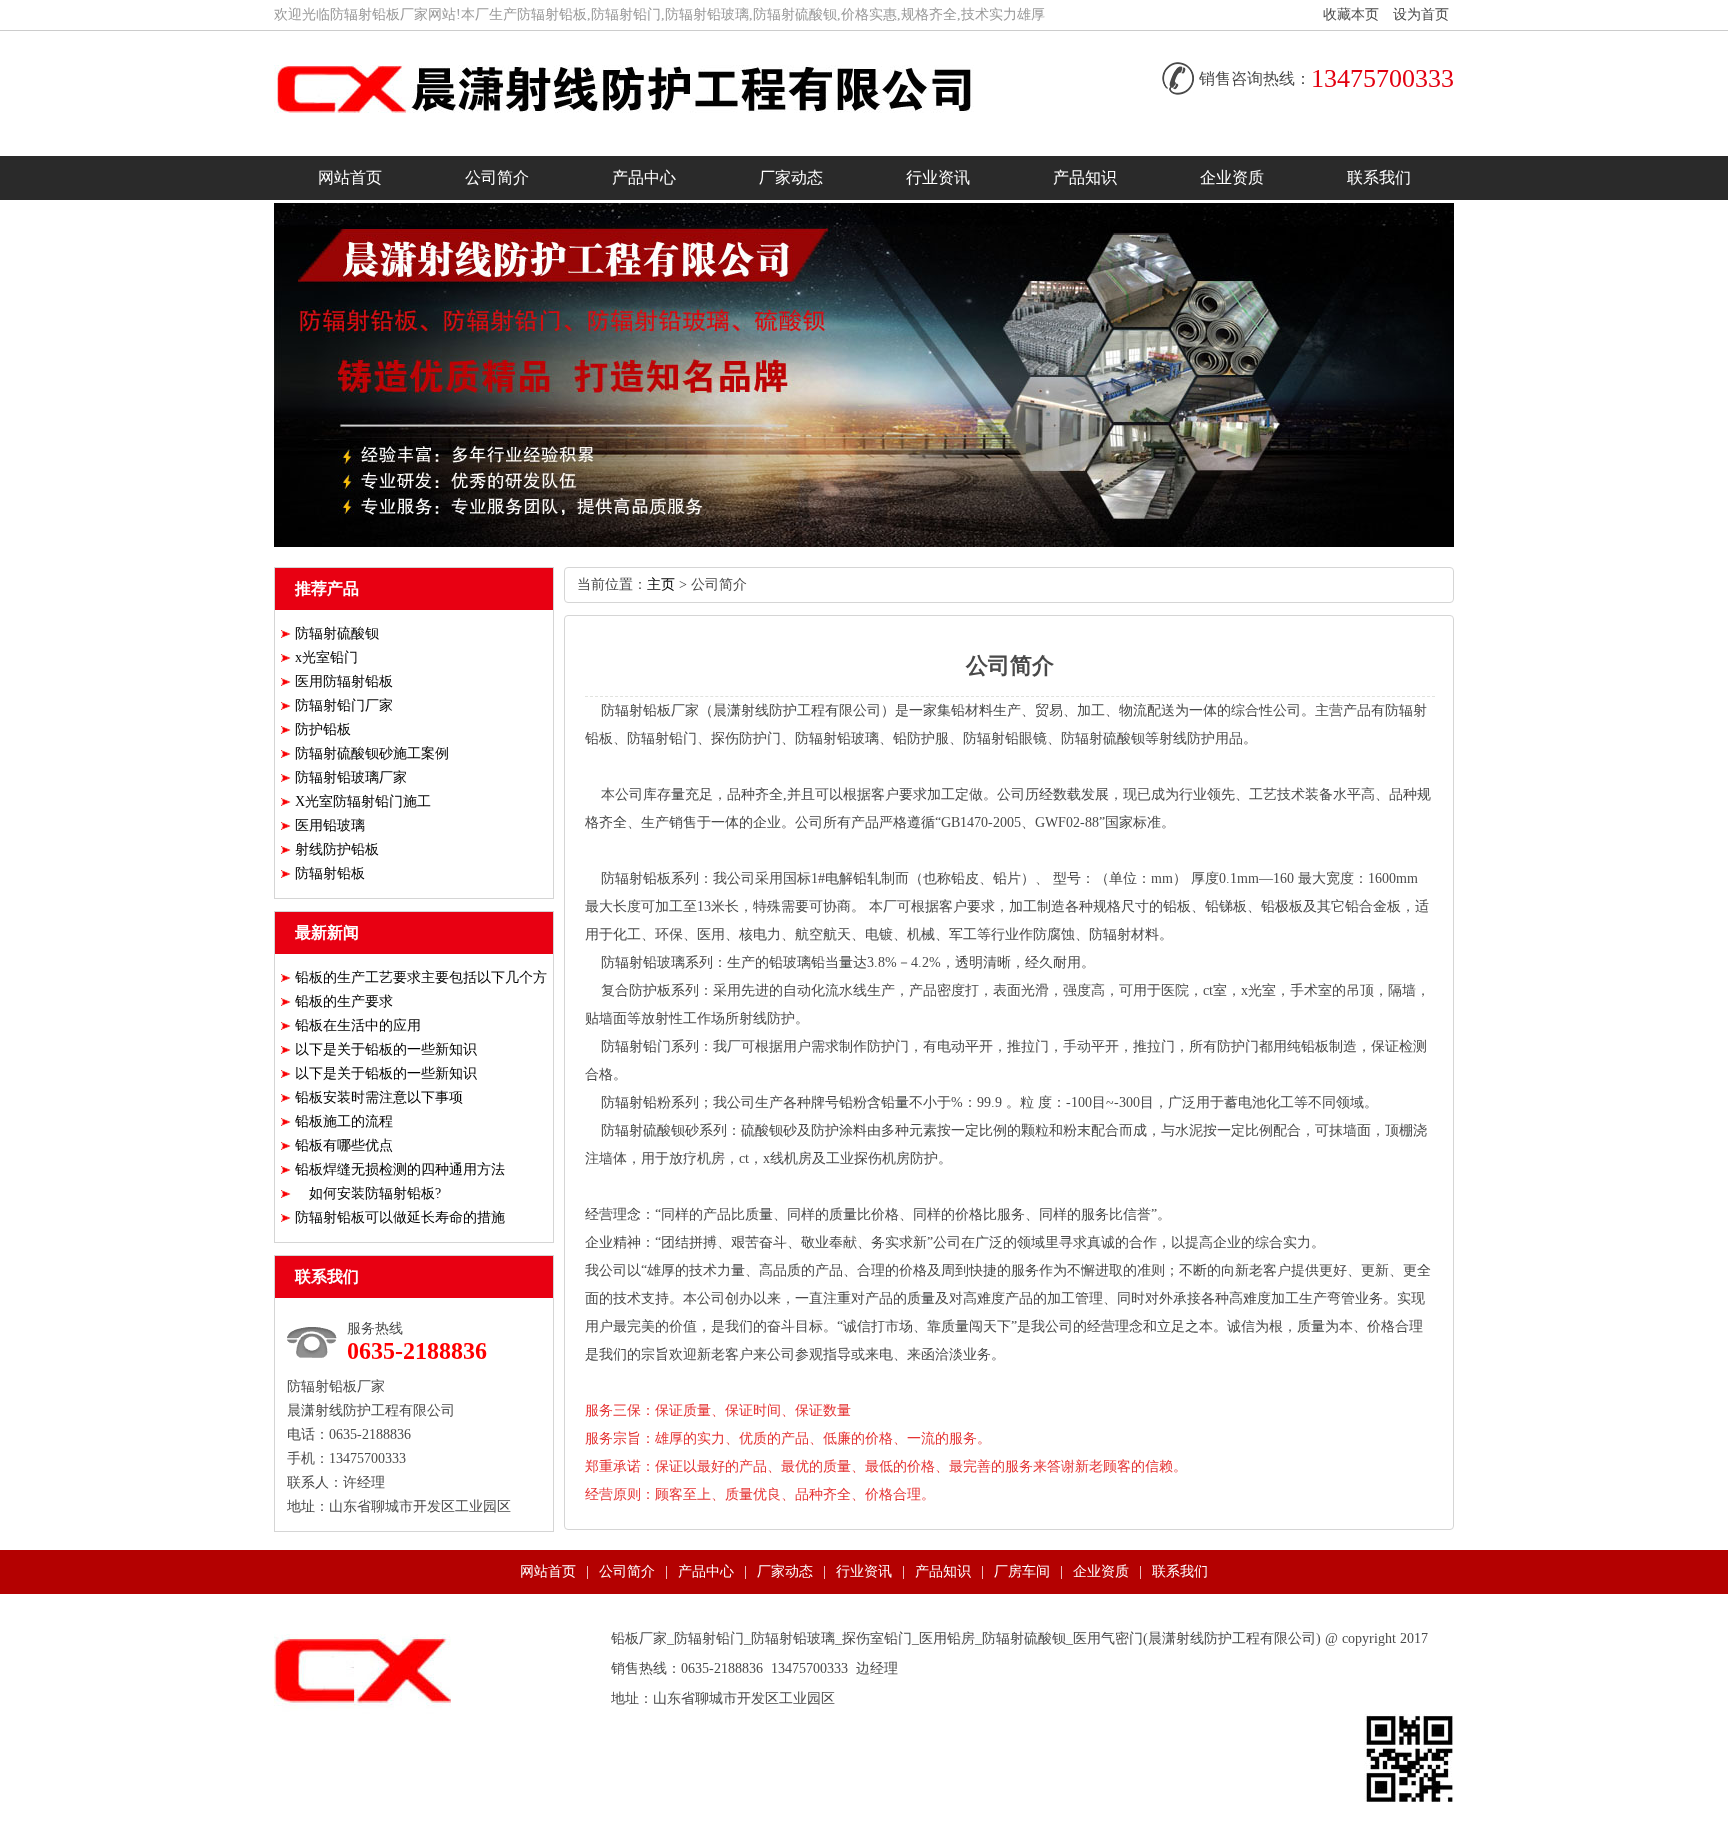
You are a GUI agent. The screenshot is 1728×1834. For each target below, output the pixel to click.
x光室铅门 (326, 657)
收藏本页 (1351, 14)
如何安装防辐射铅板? (368, 1193)
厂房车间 (1022, 1571)
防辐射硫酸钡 (337, 633)
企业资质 (1232, 177)
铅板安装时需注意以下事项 (379, 1097)
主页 (661, 584)
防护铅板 (323, 729)
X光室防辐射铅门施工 (363, 801)
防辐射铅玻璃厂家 (351, 777)
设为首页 (1421, 14)
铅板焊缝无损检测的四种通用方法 (400, 1169)
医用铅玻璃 (330, 825)
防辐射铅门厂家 (344, 705)
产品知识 (1085, 177)
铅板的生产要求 (344, 1001)
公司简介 (497, 177)
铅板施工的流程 (344, 1121)
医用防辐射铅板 (344, 681)
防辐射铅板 (330, 873)
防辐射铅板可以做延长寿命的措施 (400, 1217)
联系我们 (1379, 177)
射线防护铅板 (337, 849)
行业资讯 (938, 177)
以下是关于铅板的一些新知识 (386, 1049)
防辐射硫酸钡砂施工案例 (372, 753)
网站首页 (350, 177)
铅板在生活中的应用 (358, 1025)
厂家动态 (791, 177)
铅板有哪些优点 (344, 1145)
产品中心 (644, 177)
